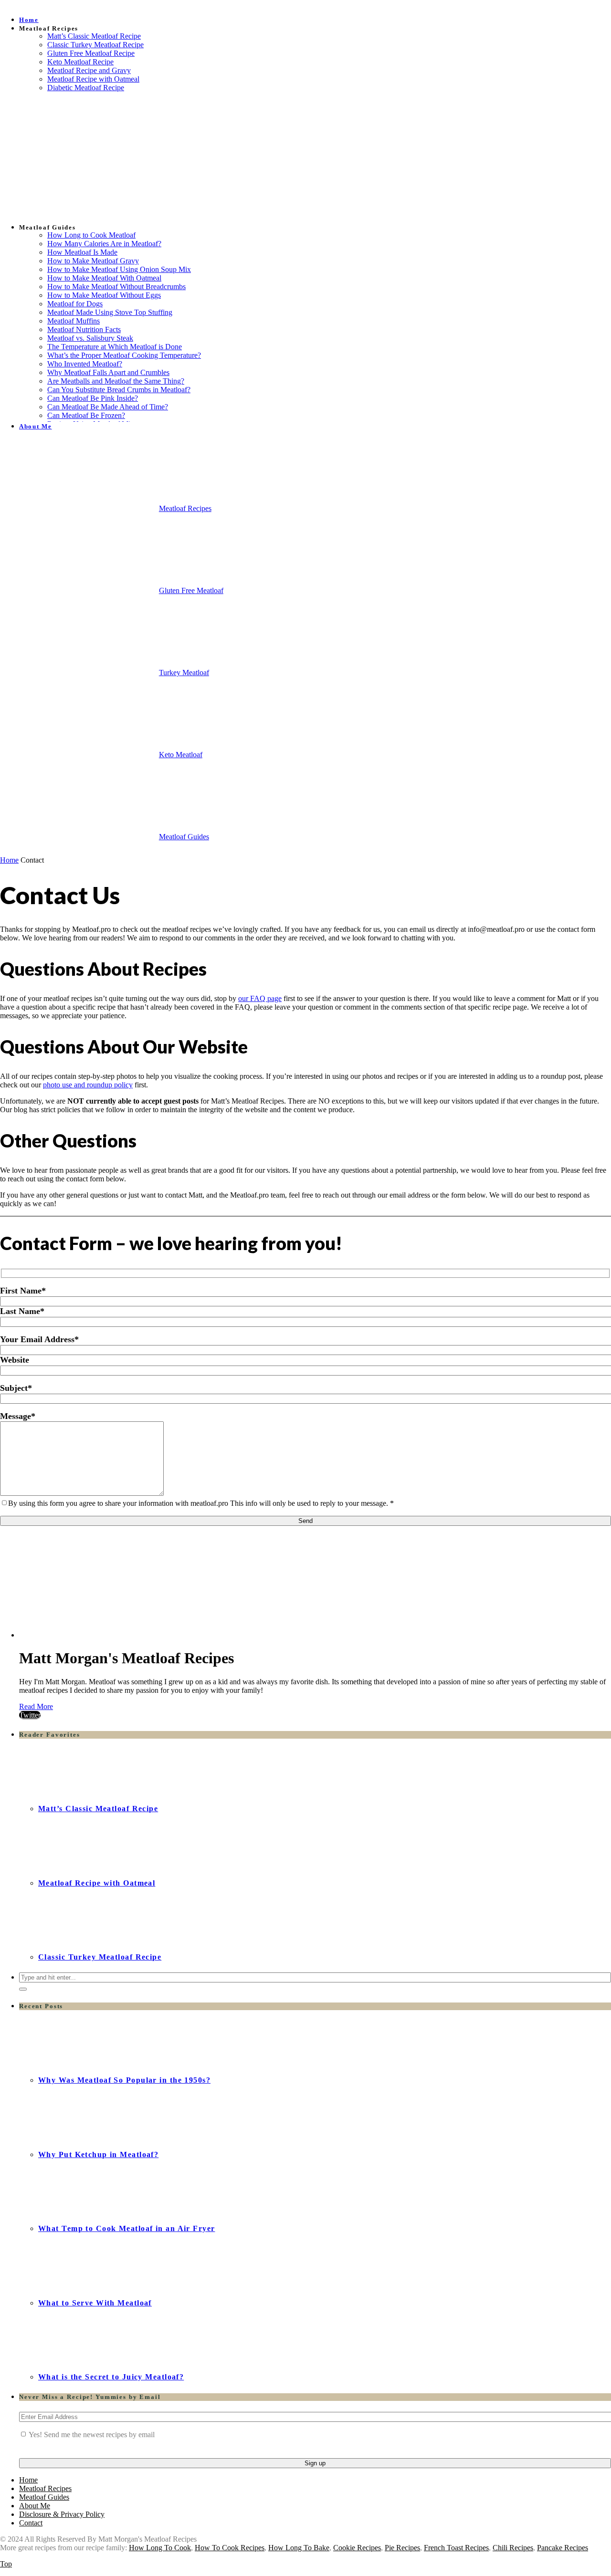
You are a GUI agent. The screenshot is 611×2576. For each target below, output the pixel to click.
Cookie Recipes (357, 2548)
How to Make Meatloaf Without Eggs (104, 295)
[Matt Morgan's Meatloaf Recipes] (45, 675)
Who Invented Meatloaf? (85, 364)
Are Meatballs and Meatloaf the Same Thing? (116, 381)
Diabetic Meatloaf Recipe (86, 88)
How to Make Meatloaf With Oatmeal (104, 278)
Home (29, 20)
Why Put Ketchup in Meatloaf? (98, 2154)
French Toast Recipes (456, 2548)
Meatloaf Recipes (185, 508)
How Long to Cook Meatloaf (91, 235)
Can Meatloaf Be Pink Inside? (93, 398)
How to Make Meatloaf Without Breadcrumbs (116, 287)
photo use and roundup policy (88, 1085)
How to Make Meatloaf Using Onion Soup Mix (119, 269)
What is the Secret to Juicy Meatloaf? (111, 2377)
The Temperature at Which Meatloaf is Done (115, 347)
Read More (36, 1706)
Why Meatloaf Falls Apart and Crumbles (108, 372)
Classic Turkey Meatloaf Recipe (95, 45)
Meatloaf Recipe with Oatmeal (93, 79)
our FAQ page (260, 998)
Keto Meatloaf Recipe (80, 62)
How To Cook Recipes (230, 2548)
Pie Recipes (402, 2548)
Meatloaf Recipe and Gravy (89, 70)
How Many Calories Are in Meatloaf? (104, 244)
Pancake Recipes (563, 2548)
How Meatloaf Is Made (82, 252)
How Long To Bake (299, 2548)
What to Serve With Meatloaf (95, 2303)
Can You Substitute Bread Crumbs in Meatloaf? (119, 390)
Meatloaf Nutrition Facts (84, 329)
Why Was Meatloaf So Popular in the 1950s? (124, 2080)
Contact (31, 2523)
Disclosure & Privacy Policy (62, 2514)
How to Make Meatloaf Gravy (93, 261)
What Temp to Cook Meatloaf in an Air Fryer (126, 2228)
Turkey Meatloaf (184, 673)
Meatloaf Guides (184, 837)
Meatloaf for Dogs (75, 304)
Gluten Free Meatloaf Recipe (91, 53)
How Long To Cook (160, 2548)
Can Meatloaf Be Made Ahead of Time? (108, 407)
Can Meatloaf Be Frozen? (86, 415)
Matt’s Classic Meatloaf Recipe (94, 36)
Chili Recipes (513, 2548)
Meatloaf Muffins (74, 321)
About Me (36, 426)
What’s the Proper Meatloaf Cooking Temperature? (124, 355)
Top (6, 2564)
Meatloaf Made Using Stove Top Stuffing (110, 312)
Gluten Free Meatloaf (191, 590)
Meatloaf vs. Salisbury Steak (90, 338)
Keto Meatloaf (181, 755)
